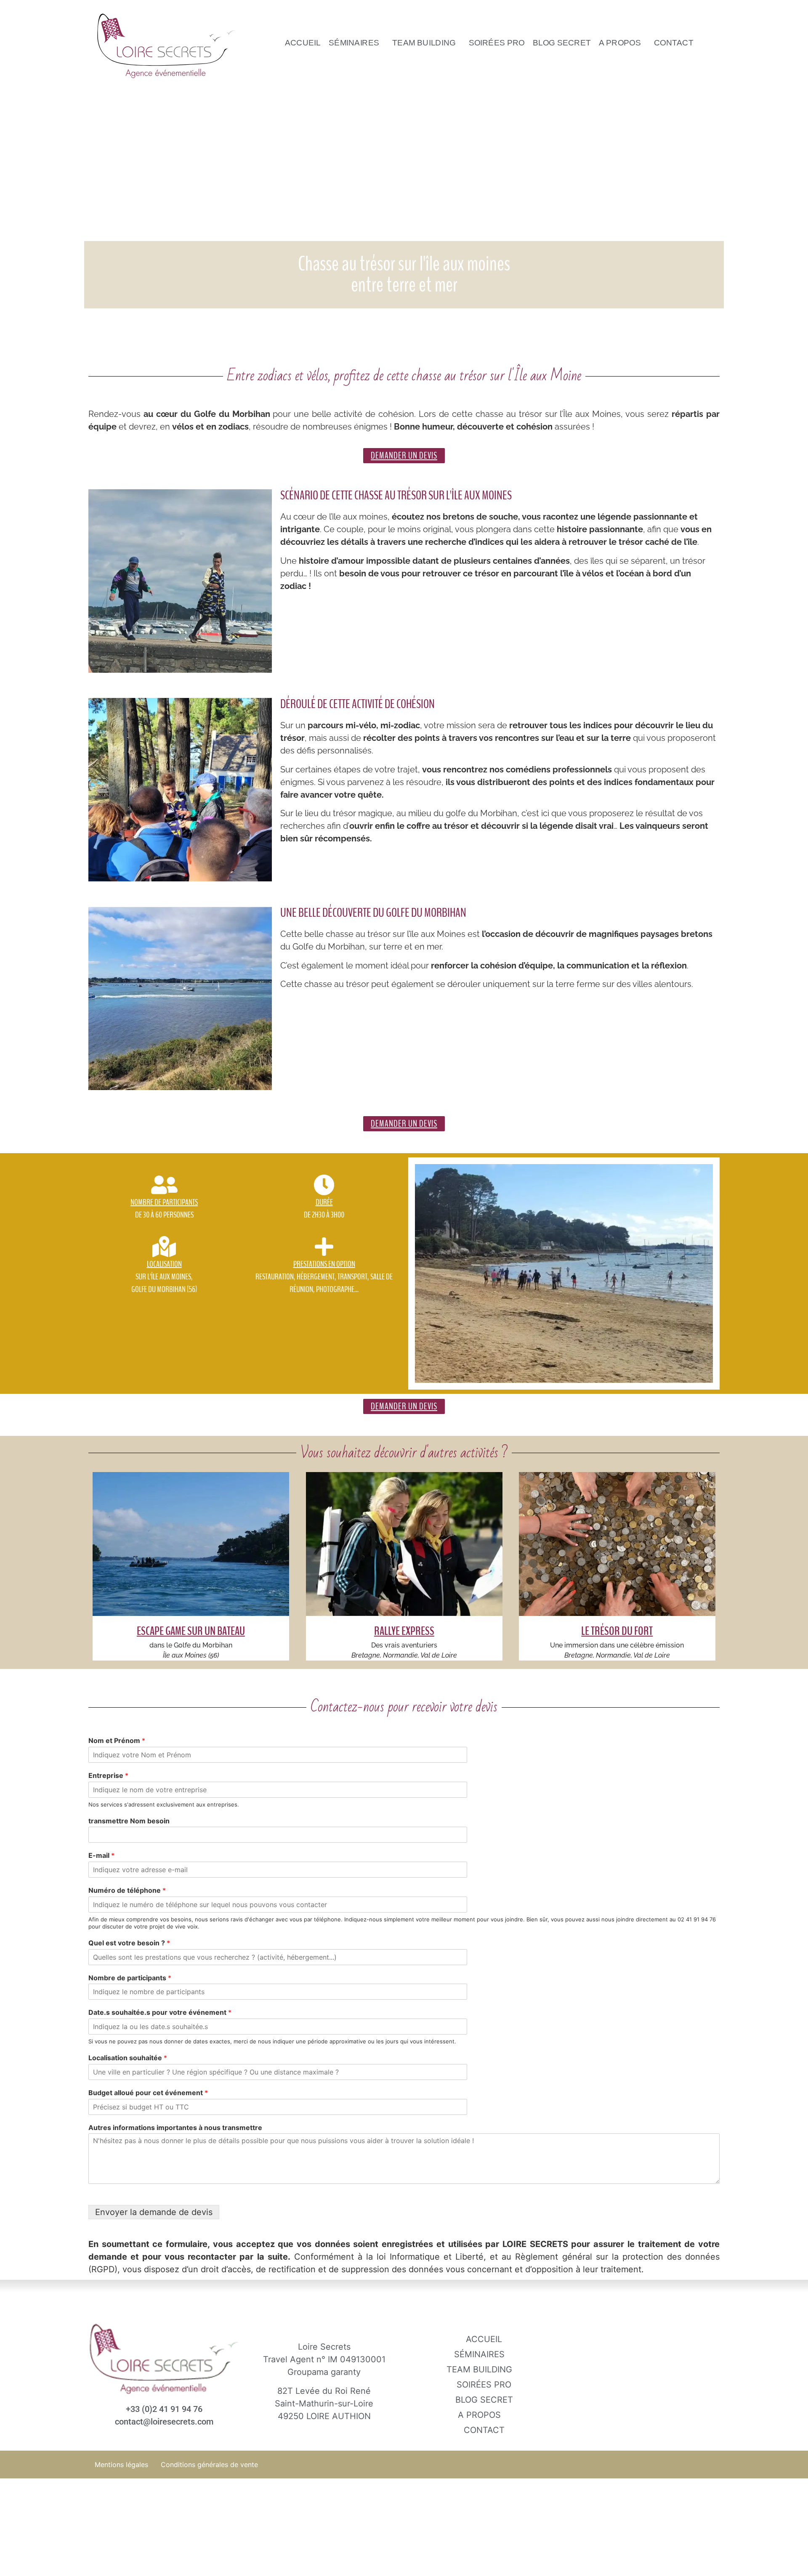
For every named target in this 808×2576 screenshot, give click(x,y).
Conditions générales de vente (209, 2465)
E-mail (101, 1855)
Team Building (424, 42)
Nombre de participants (130, 1978)
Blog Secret (562, 42)
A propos (620, 42)
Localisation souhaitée (128, 2058)
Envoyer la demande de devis (154, 2212)
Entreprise (108, 1775)
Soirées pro (497, 42)
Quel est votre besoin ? (129, 1943)
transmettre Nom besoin (129, 1821)
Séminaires (354, 42)
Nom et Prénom (117, 1740)
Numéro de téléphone (127, 1890)
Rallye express (404, 1631)
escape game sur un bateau (191, 1631)
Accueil (303, 42)
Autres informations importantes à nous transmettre (175, 2128)
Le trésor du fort (617, 1631)
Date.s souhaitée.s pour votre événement (160, 2012)
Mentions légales (121, 2465)
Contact (674, 42)
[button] (357, 42)
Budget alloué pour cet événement (148, 2093)
